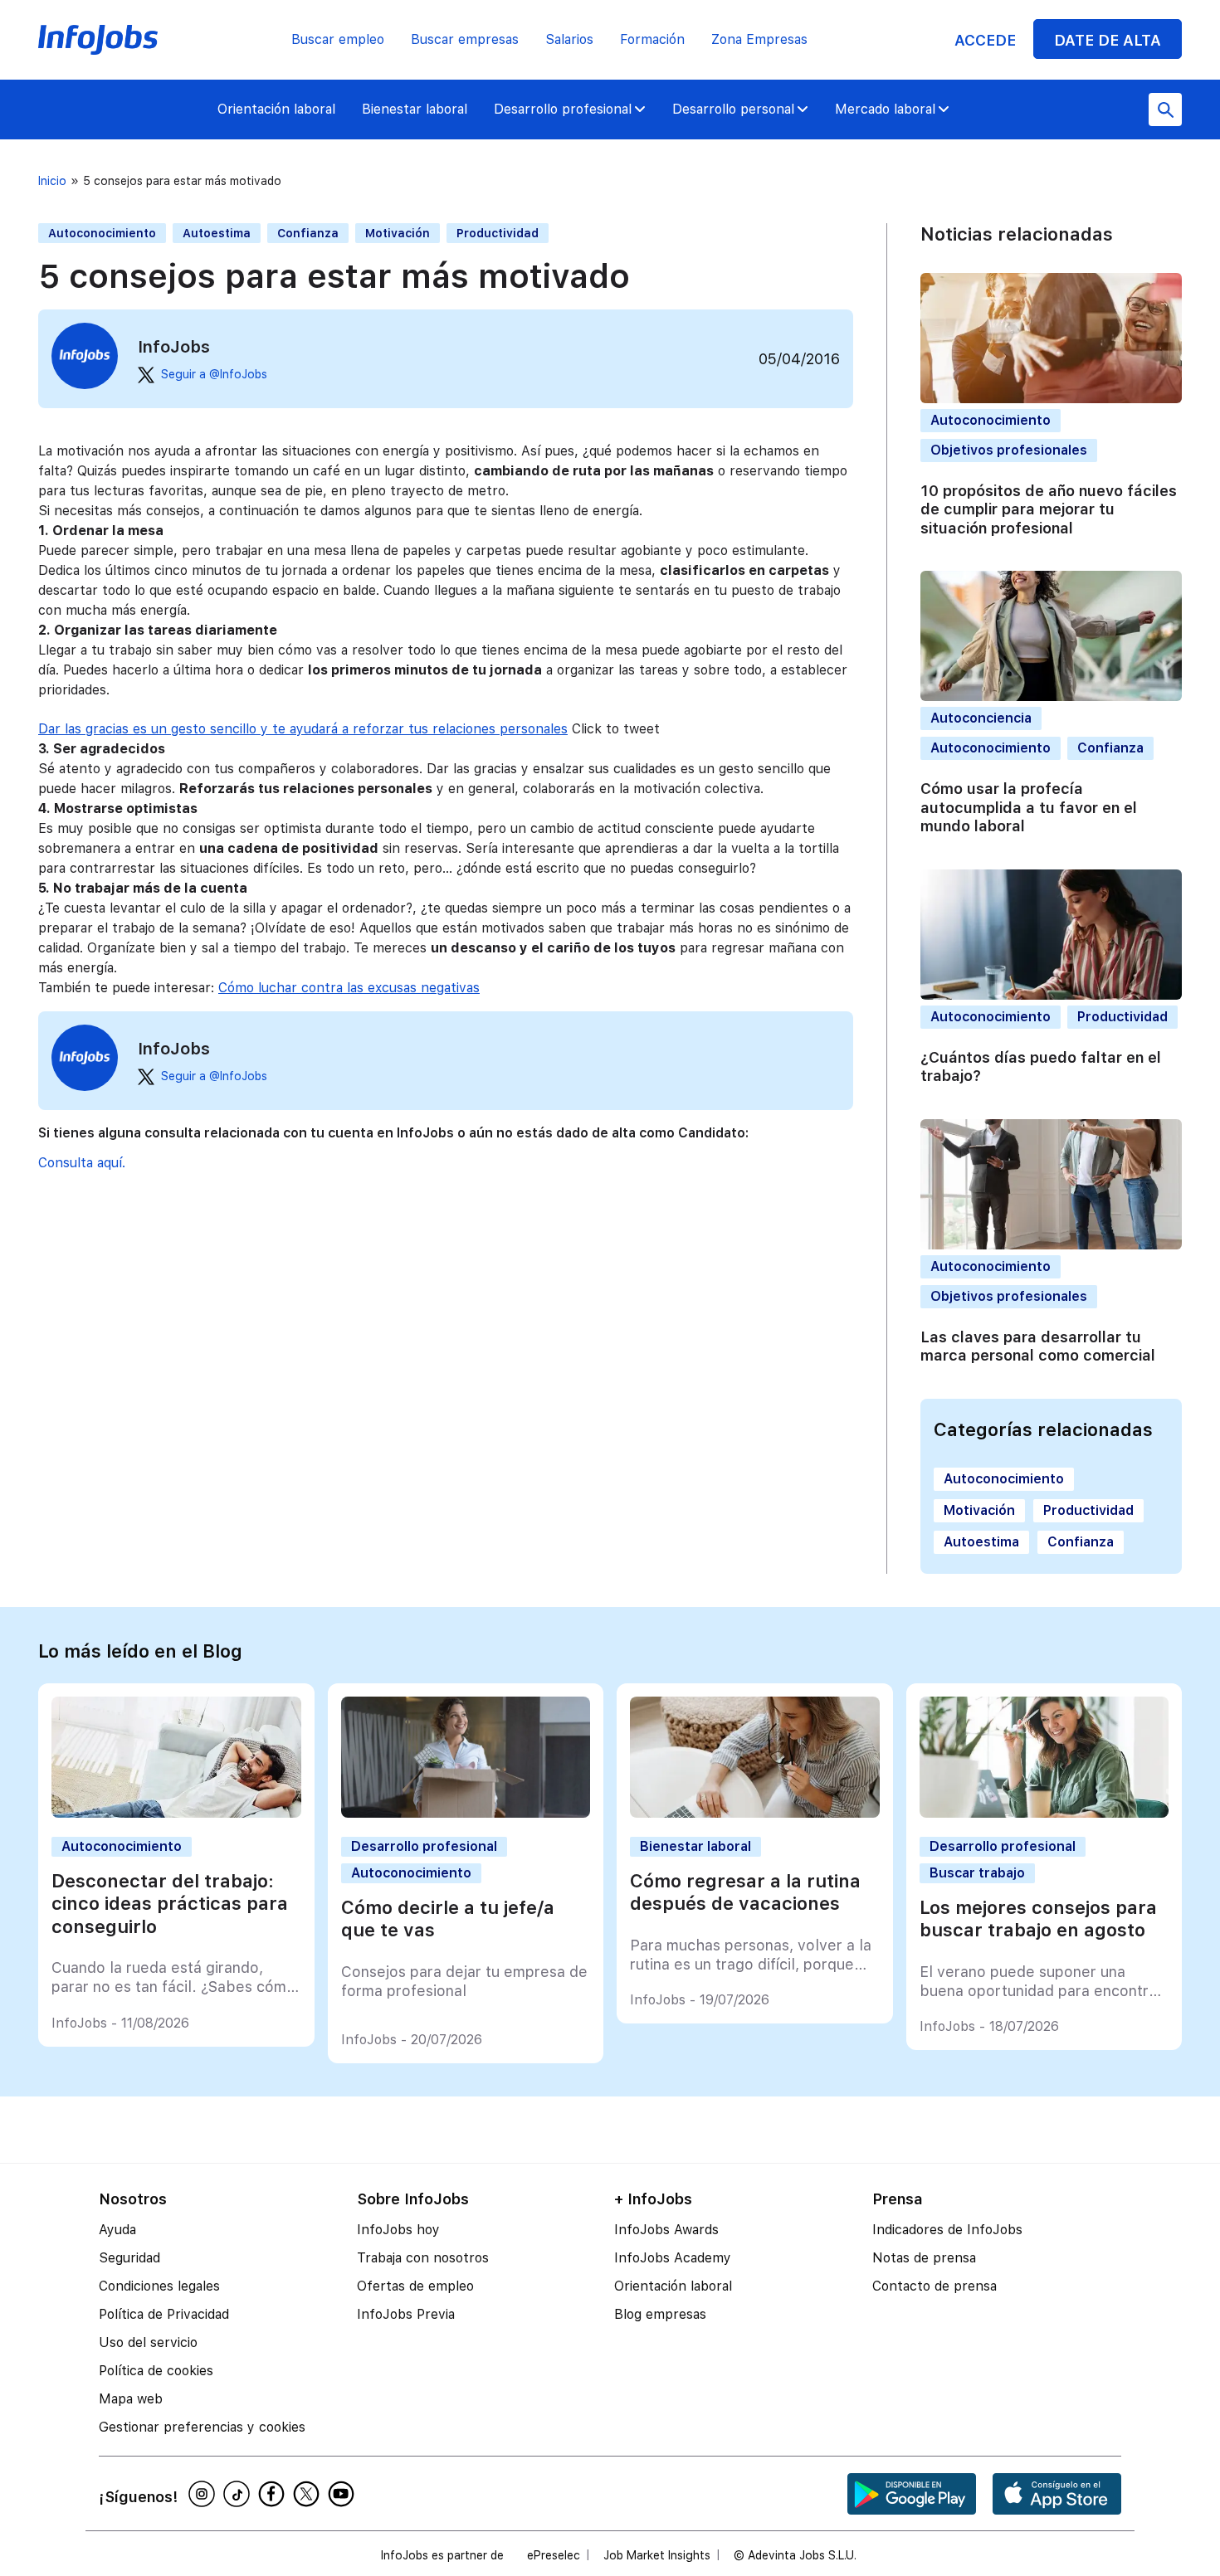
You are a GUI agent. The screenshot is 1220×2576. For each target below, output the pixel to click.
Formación (652, 39)
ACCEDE (985, 40)
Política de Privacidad (164, 2314)
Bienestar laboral (415, 109)
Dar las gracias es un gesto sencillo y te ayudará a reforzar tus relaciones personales (303, 729)
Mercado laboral (885, 109)
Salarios (569, 39)
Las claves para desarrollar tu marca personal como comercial (1038, 1346)
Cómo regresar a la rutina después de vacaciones (745, 1892)
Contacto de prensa (935, 2286)
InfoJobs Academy (673, 2258)
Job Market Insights (657, 2555)
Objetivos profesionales (1009, 450)
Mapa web (131, 2399)
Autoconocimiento (102, 233)
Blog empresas (660, 2314)
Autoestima (217, 233)
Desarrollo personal (733, 109)
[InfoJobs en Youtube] (344, 2494)
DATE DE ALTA (1108, 40)
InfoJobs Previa (406, 2314)
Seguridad (129, 2258)
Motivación (398, 233)
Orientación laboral (276, 109)
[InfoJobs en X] (309, 2494)
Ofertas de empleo (415, 2286)
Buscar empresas (465, 39)
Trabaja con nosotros (423, 2258)
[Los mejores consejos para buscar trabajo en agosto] (1044, 1813)
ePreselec (554, 2555)
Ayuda (117, 2230)
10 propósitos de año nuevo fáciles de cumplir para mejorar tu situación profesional (1049, 509)
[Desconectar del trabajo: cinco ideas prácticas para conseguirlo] (176, 1813)
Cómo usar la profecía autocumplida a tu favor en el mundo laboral (1029, 807)
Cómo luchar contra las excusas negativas (349, 988)
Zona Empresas (759, 39)
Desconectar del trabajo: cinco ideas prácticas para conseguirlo (170, 1904)
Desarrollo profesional (563, 109)
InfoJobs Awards (666, 2230)
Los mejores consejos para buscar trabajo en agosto (1038, 1919)
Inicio (52, 181)
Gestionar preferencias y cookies (202, 2427)
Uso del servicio (148, 2342)
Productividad (498, 233)
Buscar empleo (338, 39)
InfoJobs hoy (398, 2230)
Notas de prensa (924, 2258)
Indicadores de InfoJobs (947, 2230)
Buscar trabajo (977, 1873)
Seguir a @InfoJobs (214, 374)
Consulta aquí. (82, 1163)
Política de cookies (156, 2371)
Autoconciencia (981, 718)
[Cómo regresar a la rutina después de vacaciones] (755, 1813)
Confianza (308, 233)
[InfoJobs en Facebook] (274, 2494)
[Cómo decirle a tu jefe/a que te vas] (466, 1813)
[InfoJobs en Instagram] (204, 2494)
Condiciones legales (159, 2286)
